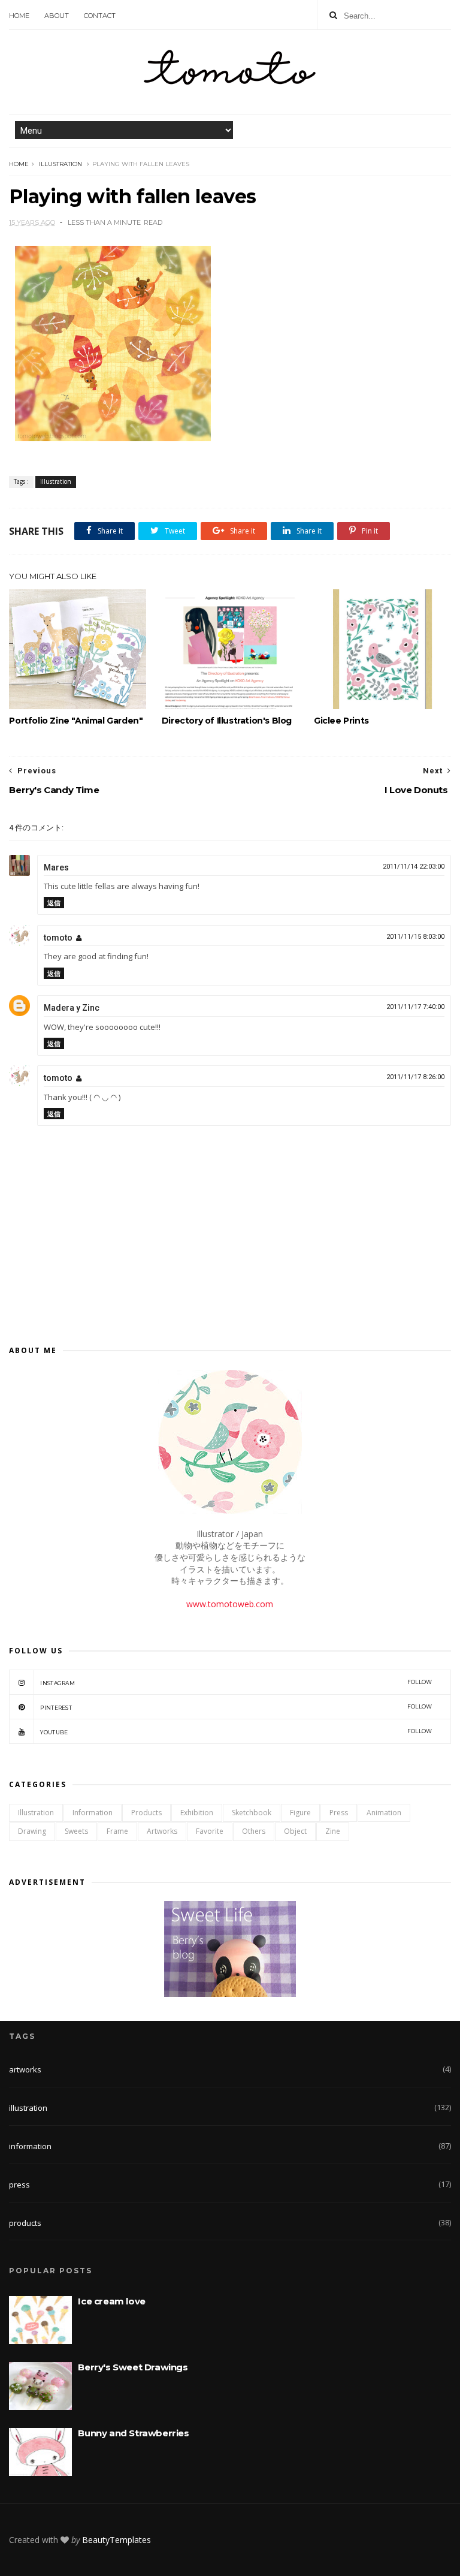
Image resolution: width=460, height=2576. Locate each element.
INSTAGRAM (236, 1682)
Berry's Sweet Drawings (133, 2367)
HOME (19, 16)
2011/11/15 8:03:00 (415, 937)
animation (384, 1813)
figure (300, 1813)
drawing (32, 1831)
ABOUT (57, 16)
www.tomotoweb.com (230, 1604)
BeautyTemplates (116, 2540)
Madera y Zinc (72, 1008)
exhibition (197, 1813)
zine (333, 1831)
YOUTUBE (236, 1732)
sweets (76, 1831)
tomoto (58, 938)
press (339, 1813)
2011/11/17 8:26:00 (415, 1077)
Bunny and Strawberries (133, 2433)
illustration (60, 164)
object (295, 1831)
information (93, 1813)
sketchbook (252, 1813)
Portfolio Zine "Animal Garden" (76, 721)
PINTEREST (236, 1707)
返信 (54, 903)
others (254, 1831)
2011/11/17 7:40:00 (415, 1007)
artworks (162, 1831)
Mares (56, 867)
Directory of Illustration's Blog (227, 721)
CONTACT (100, 16)
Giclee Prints (341, 721)
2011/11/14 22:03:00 (414, 867)
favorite (210, 1831)
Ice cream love (111, 2301)
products (146, 1813)
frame (117, 1831)
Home (19, 164)
